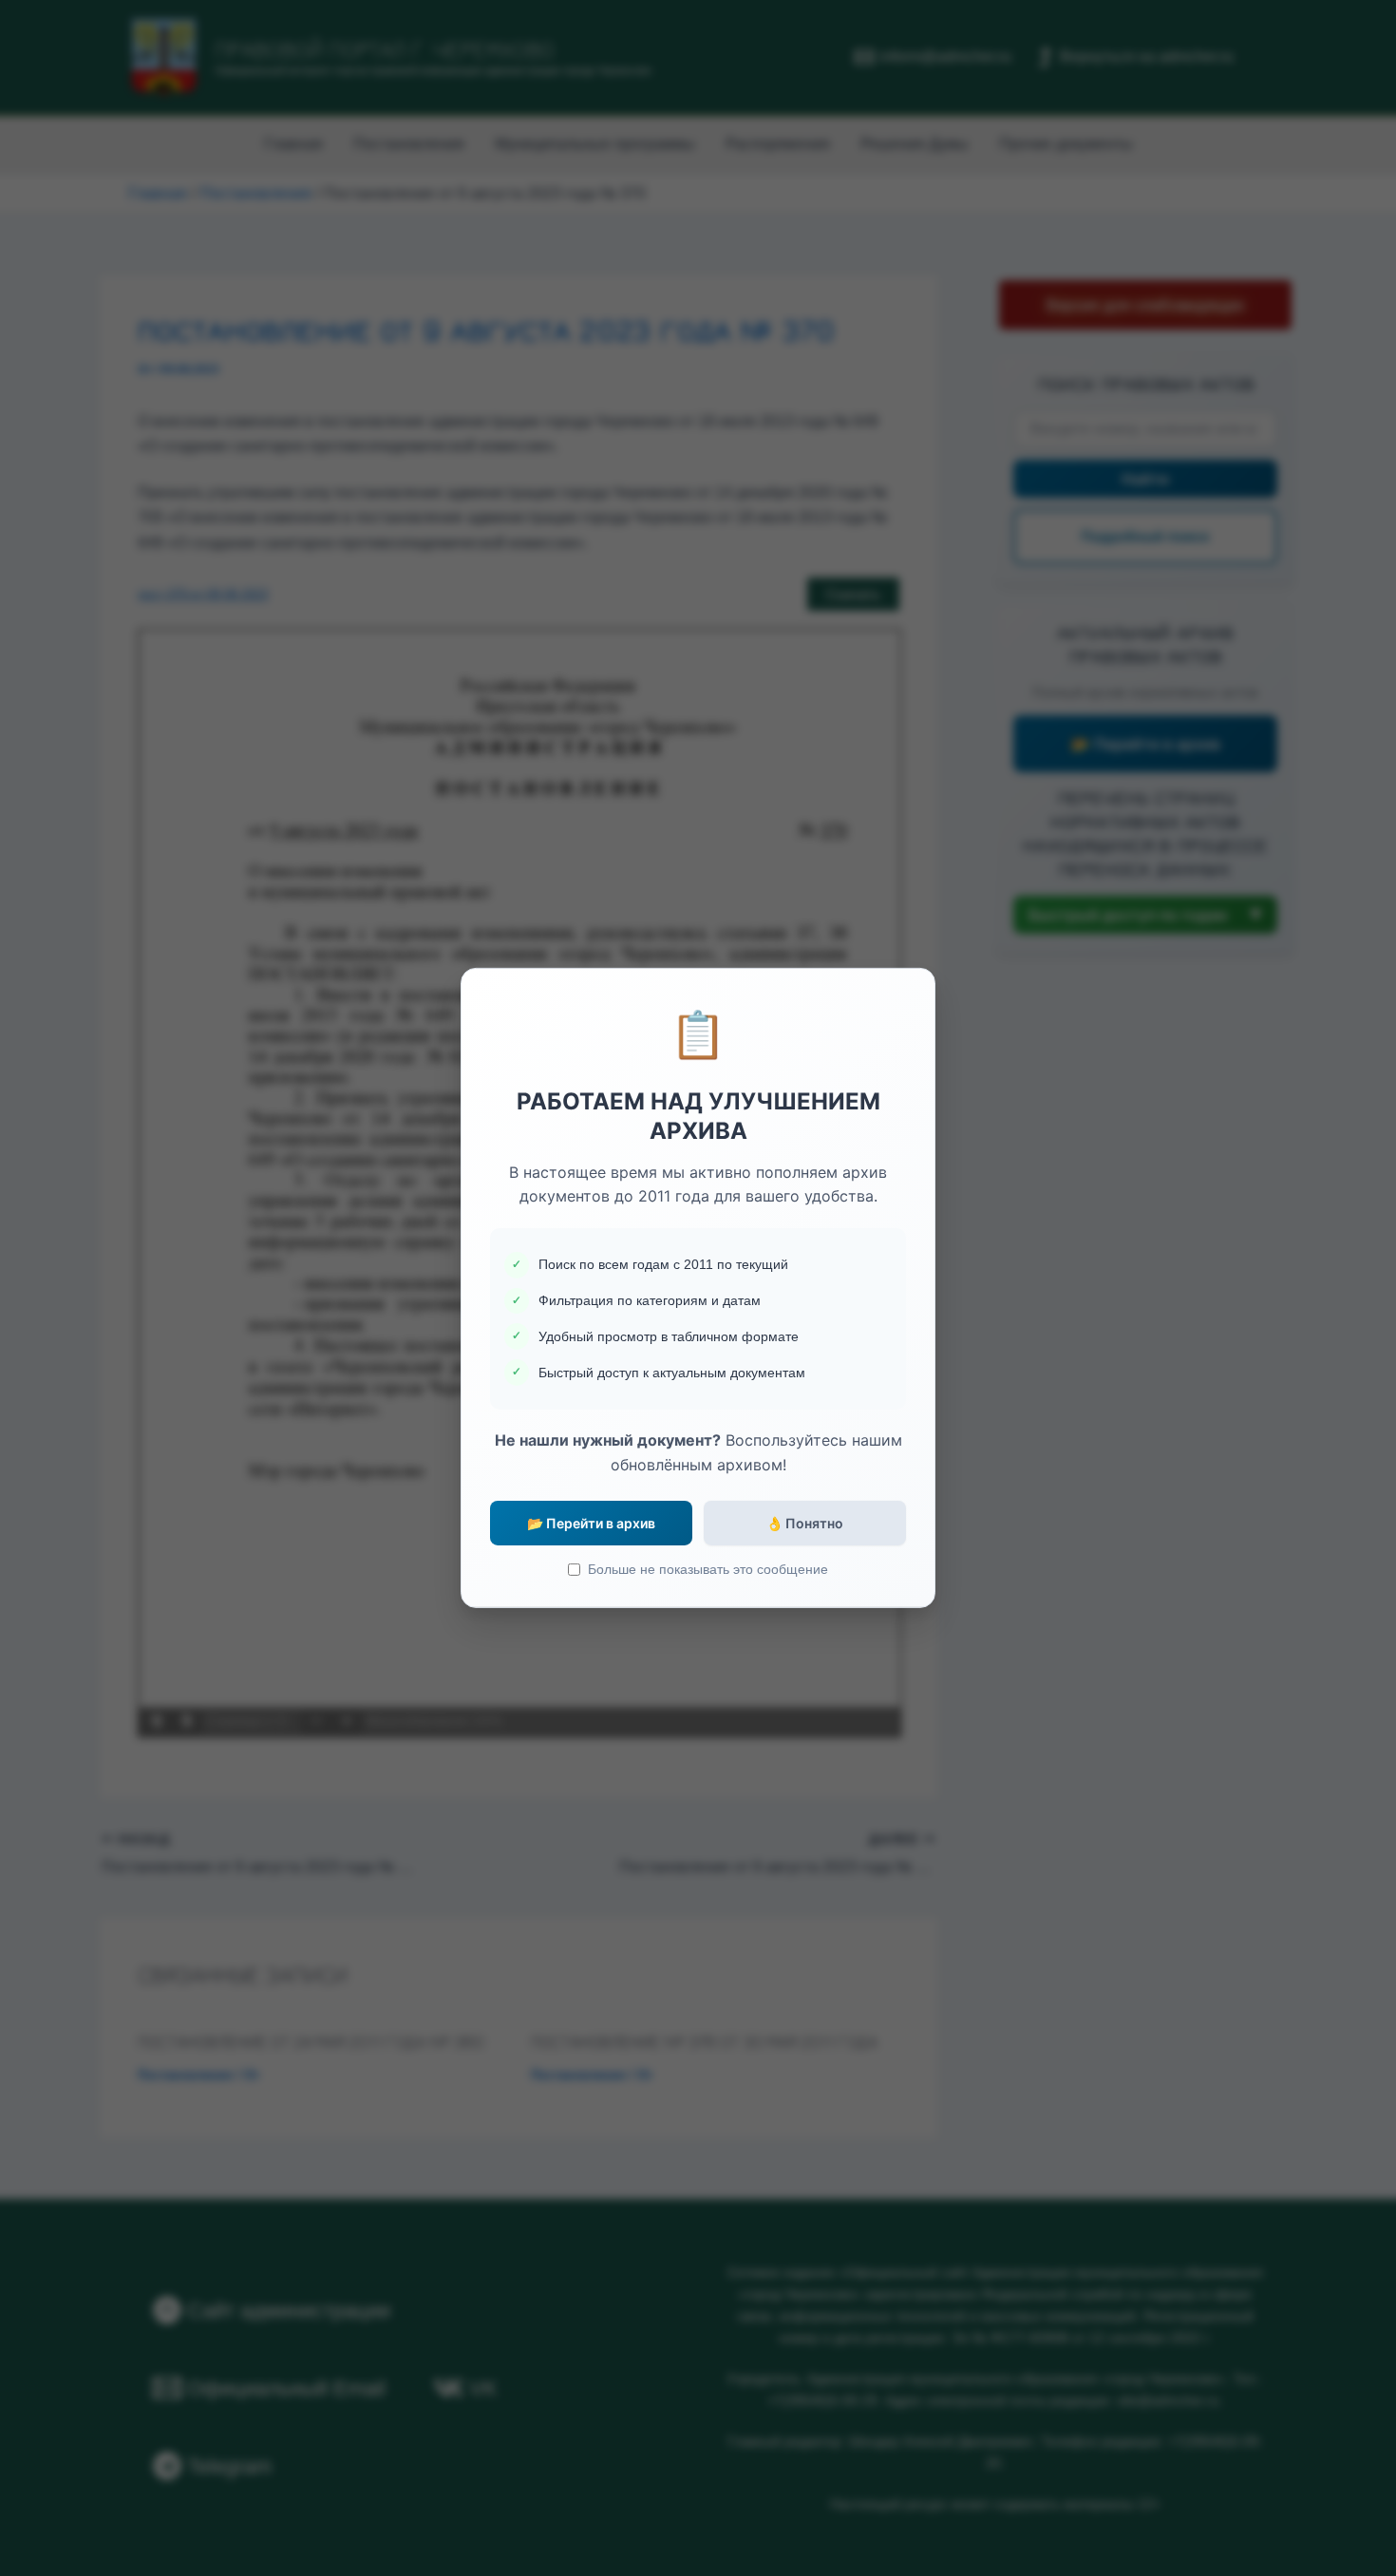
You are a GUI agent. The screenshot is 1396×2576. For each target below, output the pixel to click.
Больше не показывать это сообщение (708, 1569)
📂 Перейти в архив (591, 1523)
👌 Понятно (805, 1523)
